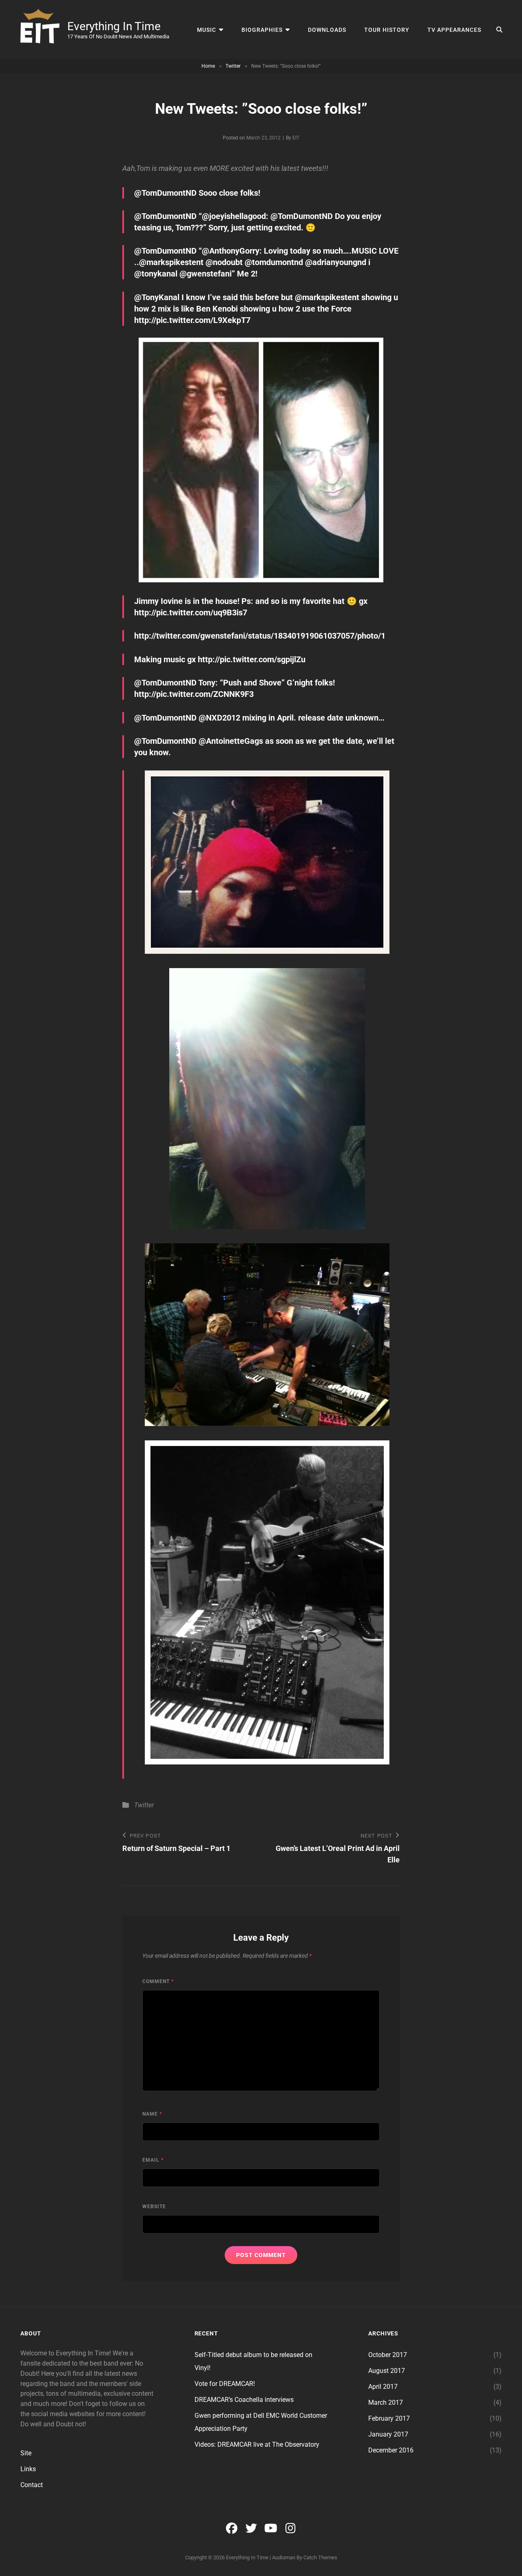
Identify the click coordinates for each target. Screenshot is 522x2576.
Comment (158, 1981)
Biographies (262, 30)
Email (153, 2160)
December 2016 (391, 2450)
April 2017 (383, 2387)
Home (208, 66)
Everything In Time (114, 26)
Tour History (387, 30)
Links (28, 2469)
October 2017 (388, 2355)
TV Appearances (454, 30)
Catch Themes (320, 2557)
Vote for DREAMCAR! (225, 2384)
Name (152, 2114)
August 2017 (387, 2371)
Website (154, 2207)
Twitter (233, 66)
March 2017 (386, 2402)
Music (207, 30)
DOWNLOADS (327, 30)
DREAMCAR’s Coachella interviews (244, 2400)
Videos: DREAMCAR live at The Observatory (257, 2444)
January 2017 (388, 2434)
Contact (32, 2485)
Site (26, 2453)
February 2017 (389, 2418)
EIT (296, 138)
